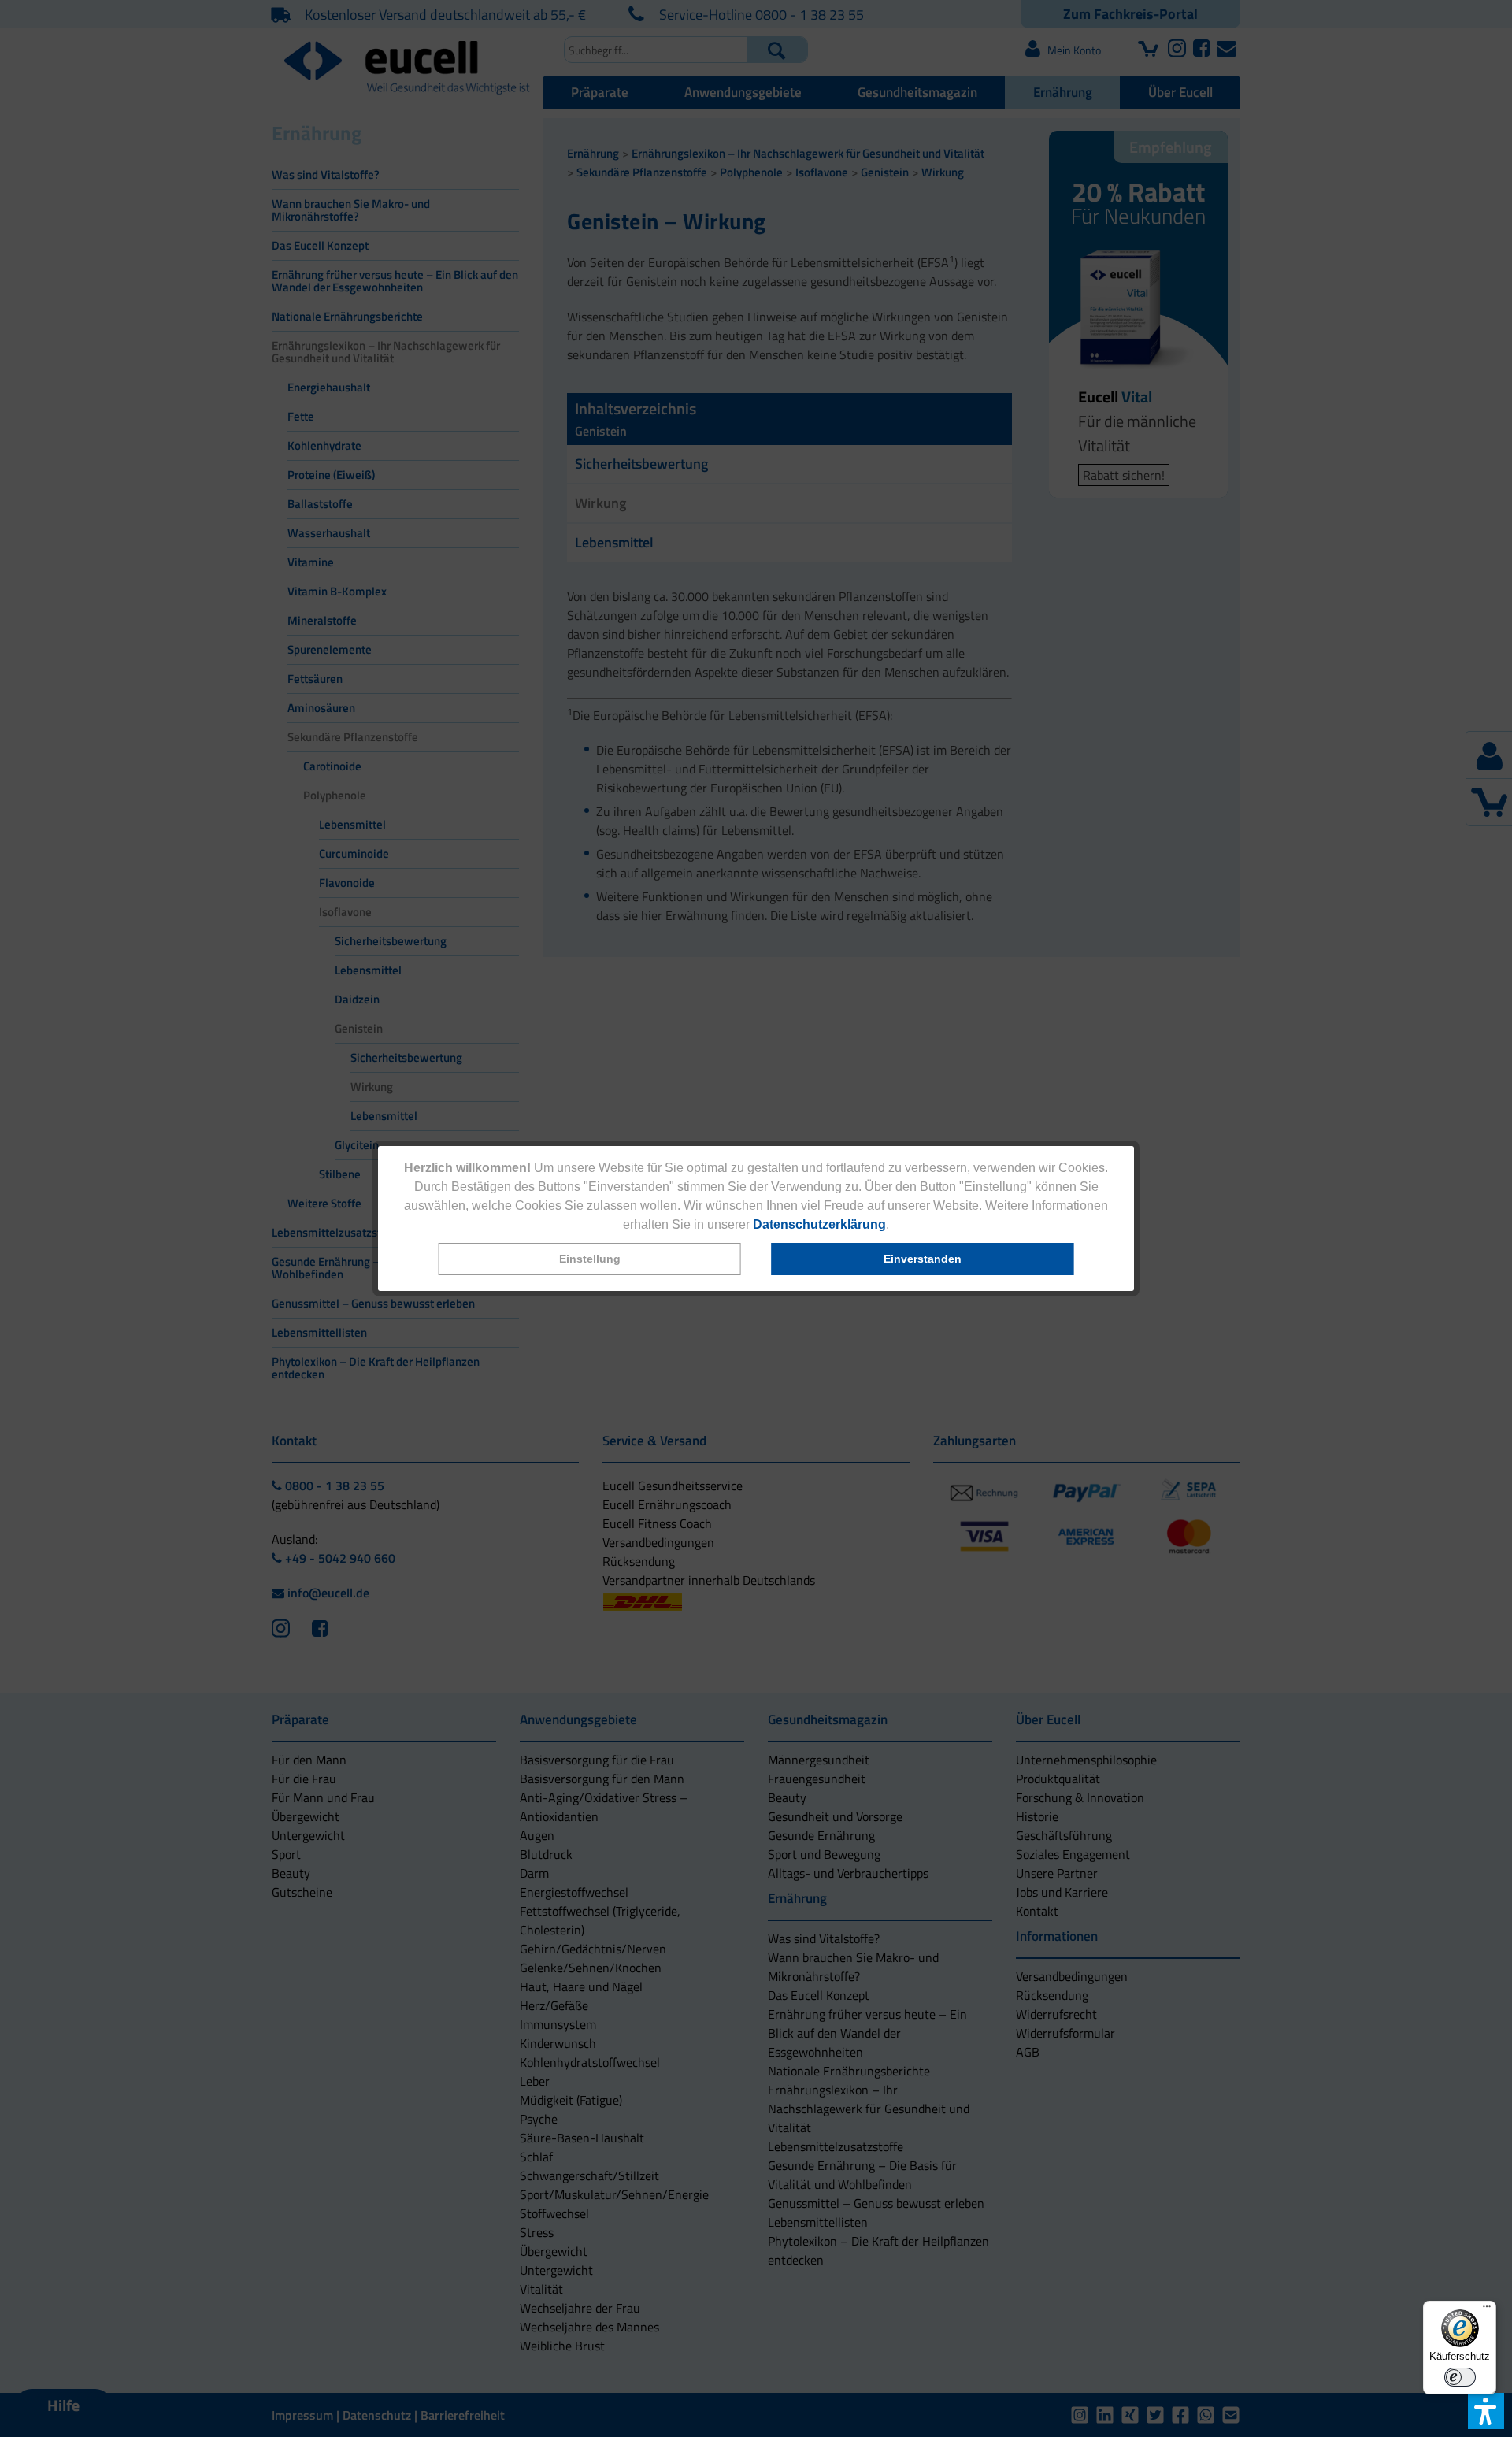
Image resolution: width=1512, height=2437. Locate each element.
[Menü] (1487, 2310)
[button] (590, 1259)
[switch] (1460, 2377)
